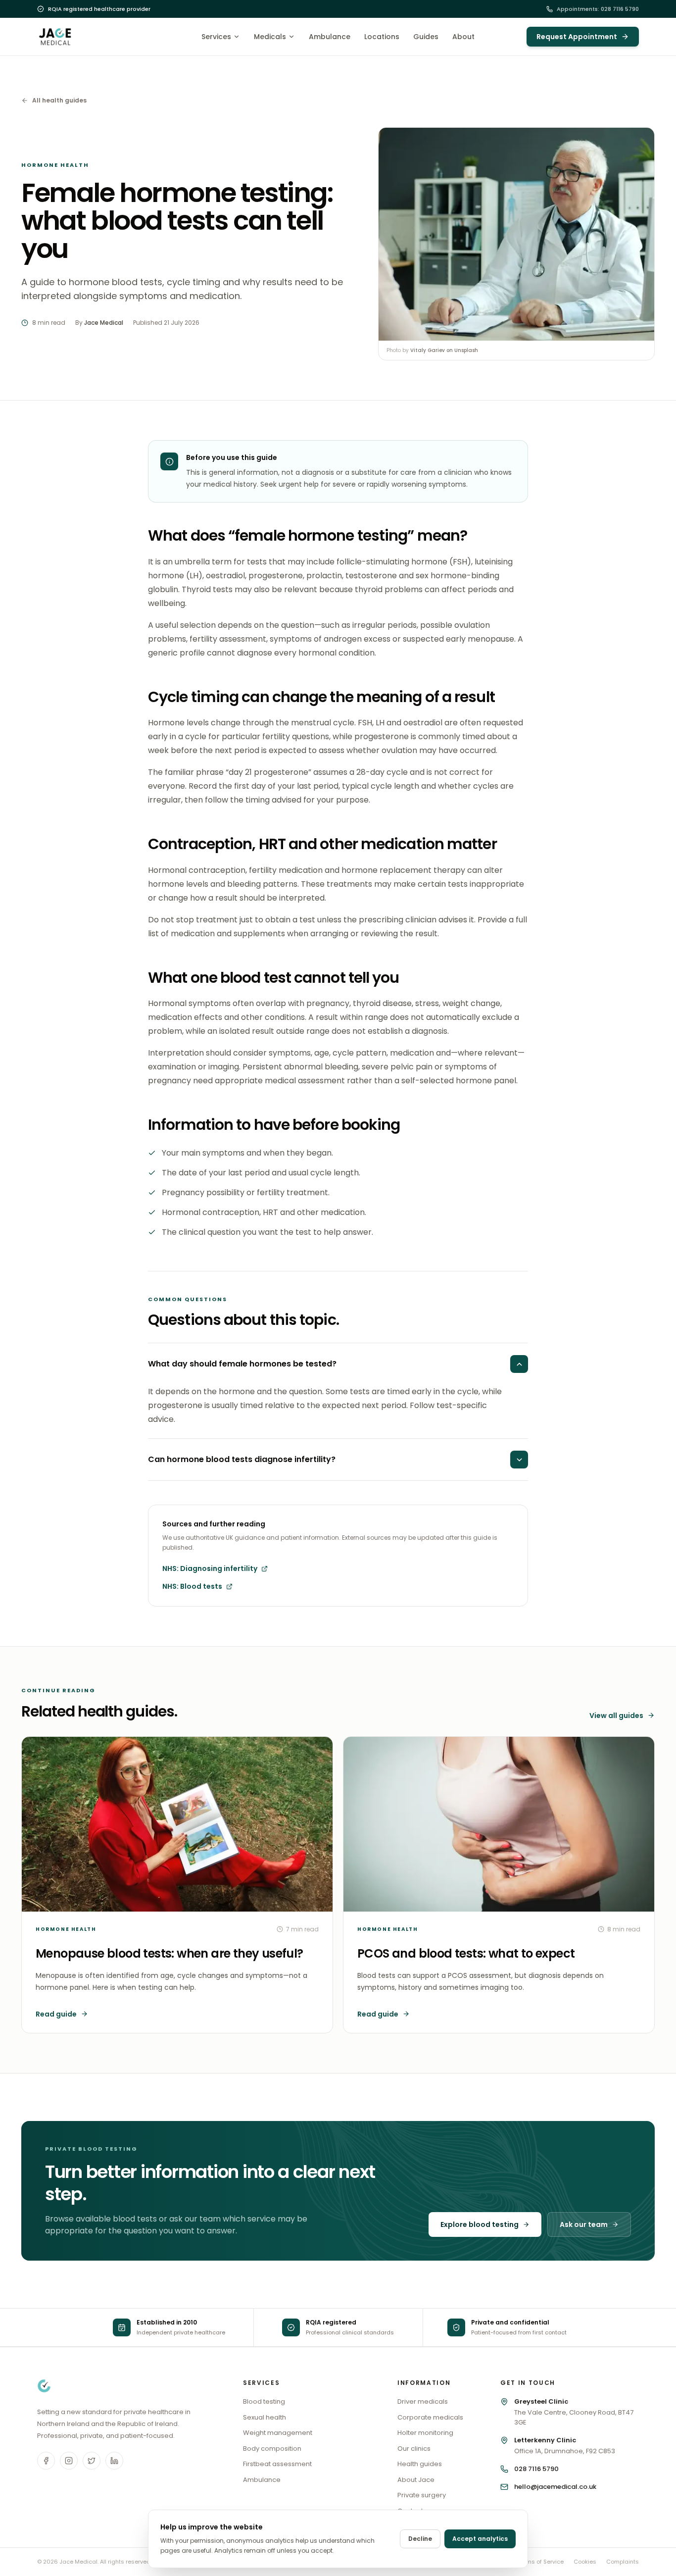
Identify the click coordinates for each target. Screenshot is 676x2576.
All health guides (59, 101)
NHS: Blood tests (192, 1586)
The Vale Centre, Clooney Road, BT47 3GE (574, 2412)
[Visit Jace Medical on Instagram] (69, 2461)
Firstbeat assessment (277, 2464)
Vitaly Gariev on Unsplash (444, 350)
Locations (382, 37)
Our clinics (414, 2449)
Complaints (623, 2562)
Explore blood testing (480, 2224)
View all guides (616, 1716)
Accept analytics (480, 2539)
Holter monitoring (425, 2433)
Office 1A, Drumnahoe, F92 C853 (565, 2446)
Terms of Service (541, 2562)
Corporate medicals (430, 2417)
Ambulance (330, 37)
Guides (426, 37)
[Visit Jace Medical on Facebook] (46, 2461)
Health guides (420, 2464)
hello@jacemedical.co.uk (555, 2487)
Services (216, 37)
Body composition (272, 2449)
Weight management (278, 2433)
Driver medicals (423, 2401)
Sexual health (265, 2417)
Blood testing (264, 2401)
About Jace (416, 2480)
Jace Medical (104, 323)
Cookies (585, 2562)
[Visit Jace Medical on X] (92, 2461)
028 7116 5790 (536, 2469)
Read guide (56, 2014)
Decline (420, 2539)
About (463, 37)
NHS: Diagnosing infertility (210, 1568)
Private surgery (422, 2495)
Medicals (270, 37)
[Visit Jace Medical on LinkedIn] (114, 2461)
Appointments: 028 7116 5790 (598, 9)
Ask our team (584, 2224)
